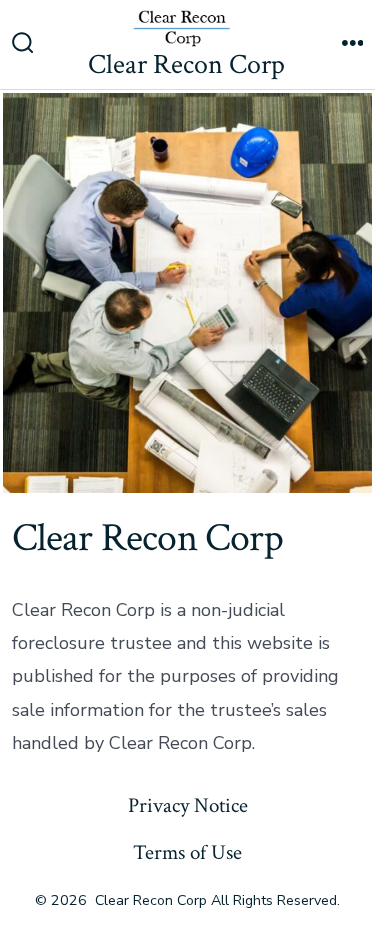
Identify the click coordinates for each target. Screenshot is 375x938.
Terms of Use (187, 852)
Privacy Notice (188, 805)
